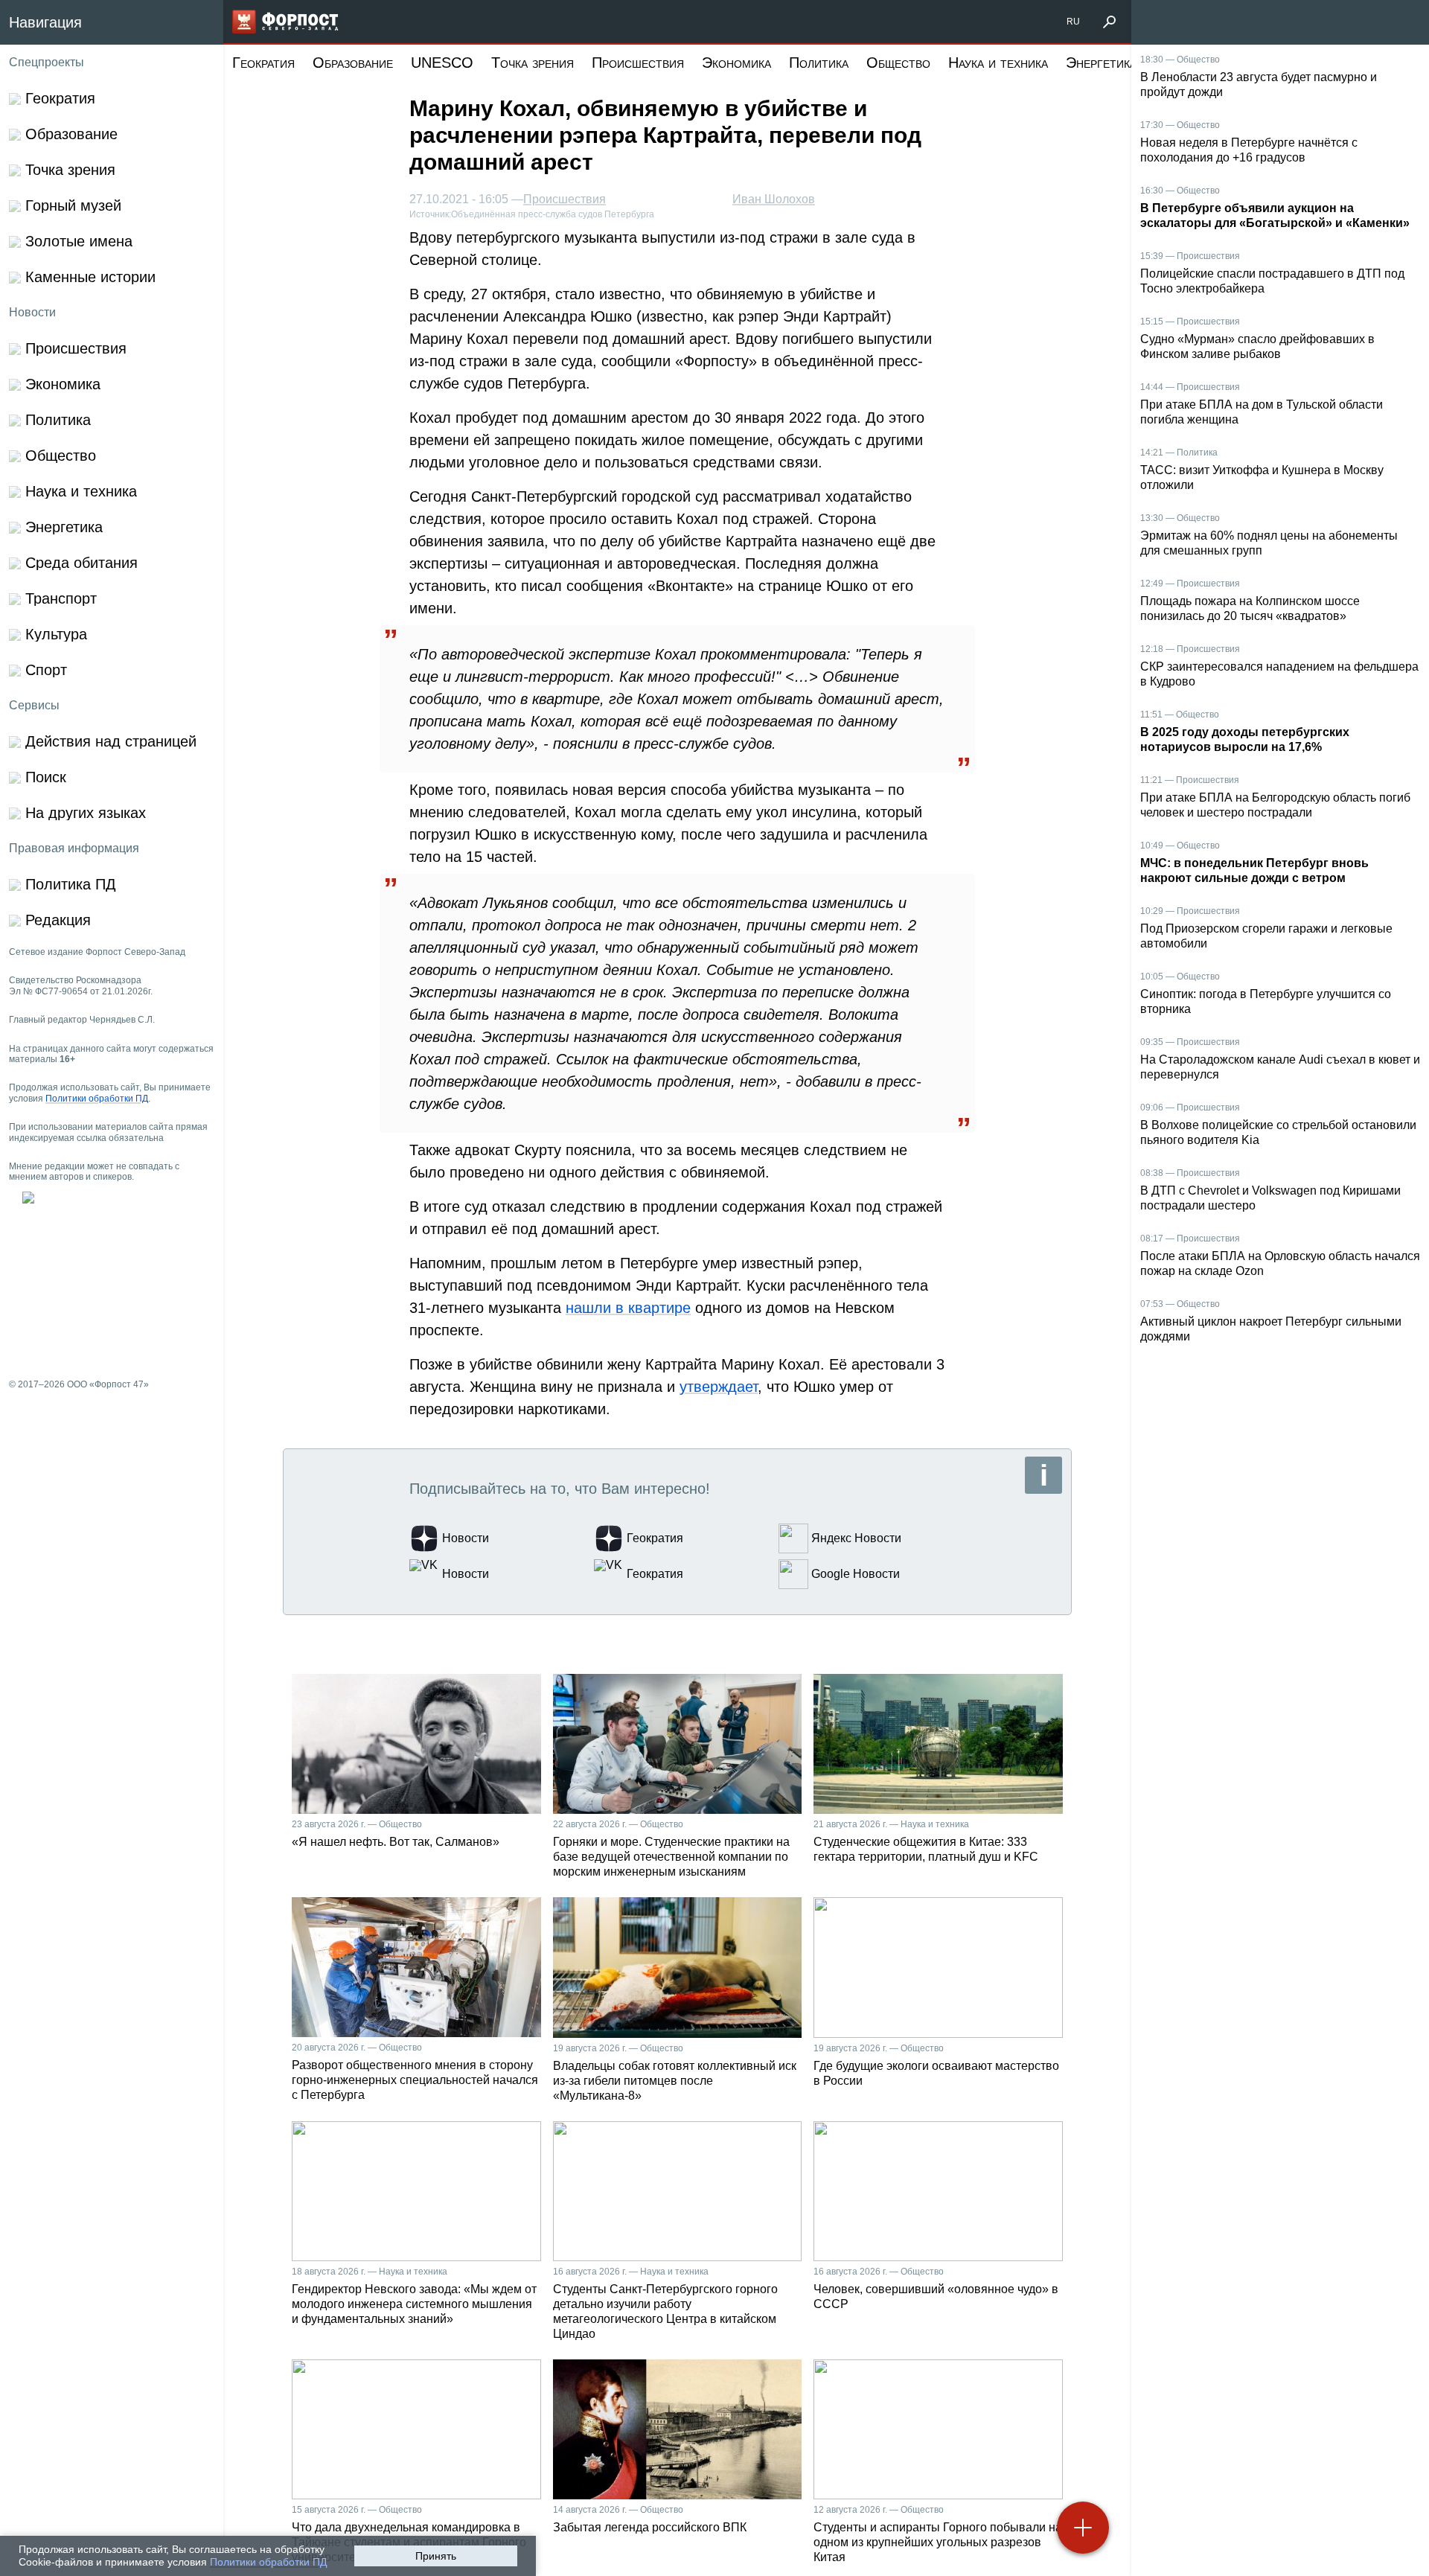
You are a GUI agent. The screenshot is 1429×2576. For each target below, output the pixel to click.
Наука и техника (998, 63)
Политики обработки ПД (268, 2562)
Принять (436, 2556)
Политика (819, 63)
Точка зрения (533, 63)
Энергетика (1101, 63)
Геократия (263, 63)
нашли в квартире (628, 1308)
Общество (898, 63)
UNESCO (442, 63)
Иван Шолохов (774, 199)
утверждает (719, 1387)
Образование (353, 63)
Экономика (736, 63)
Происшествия (638, 63)
